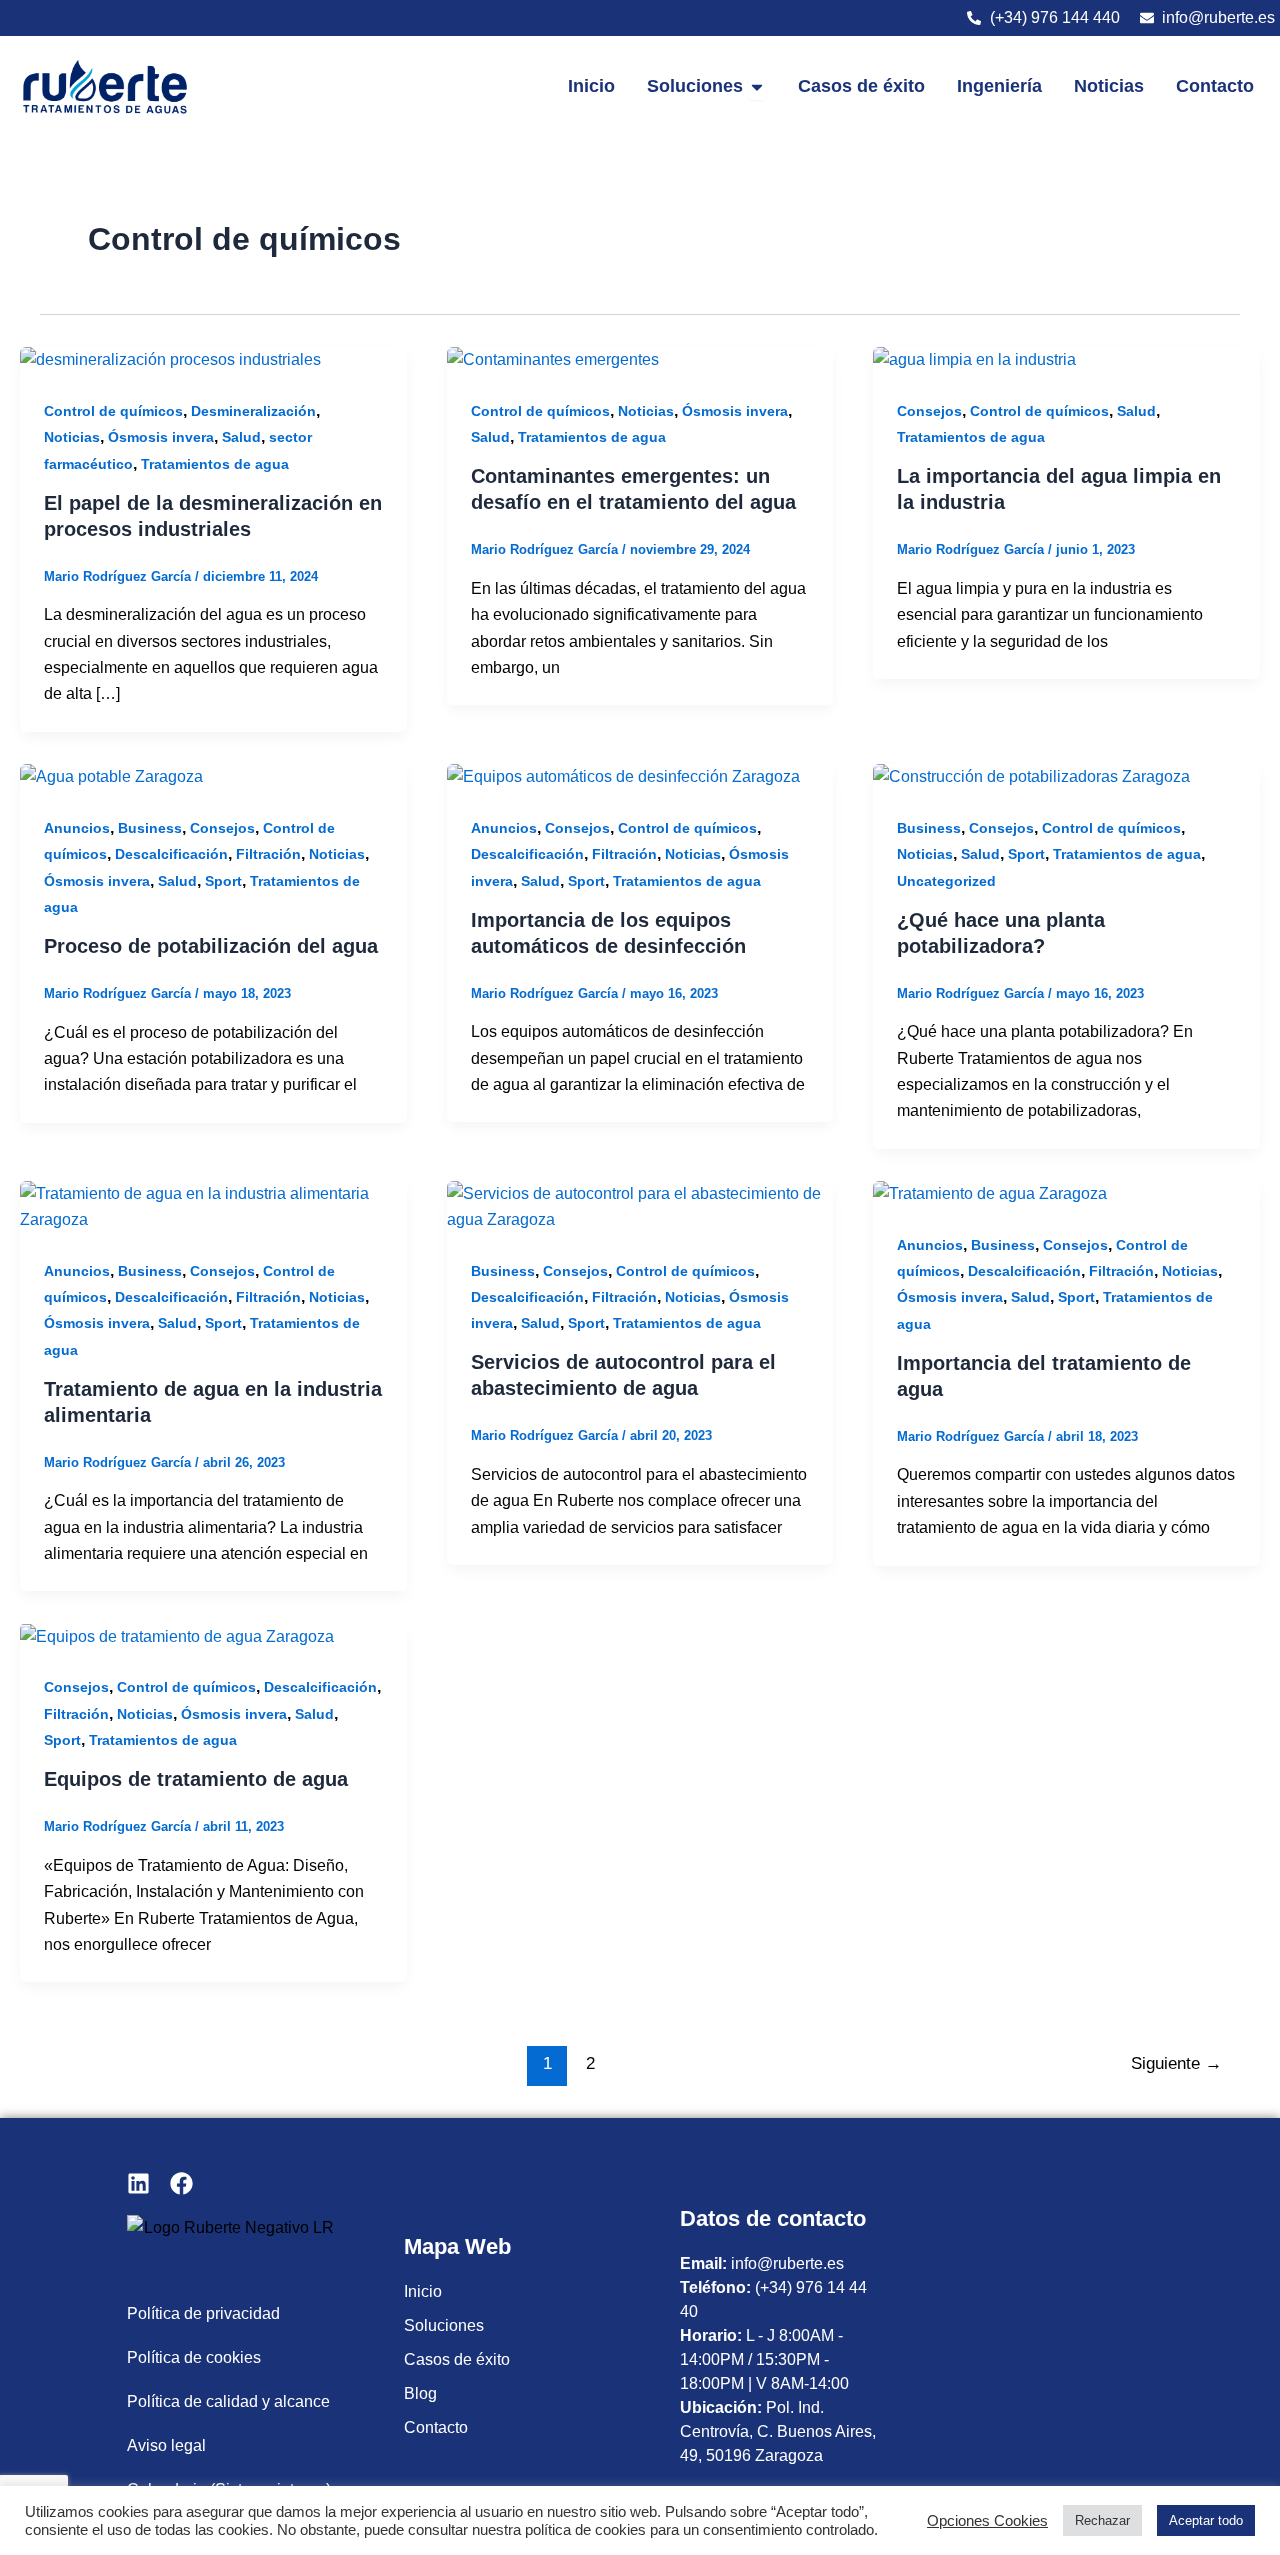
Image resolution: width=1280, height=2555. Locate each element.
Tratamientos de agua (215, 464)
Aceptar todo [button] (1206, 2520)
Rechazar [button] (1102, 2520)
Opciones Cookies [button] (987, 2521)
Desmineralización (253, 411)
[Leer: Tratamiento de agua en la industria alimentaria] (213, 1205)
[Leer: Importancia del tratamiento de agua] (990, 1193)
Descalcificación (171, 854)
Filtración (268, 854)
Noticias (72, 437)
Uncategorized (946, 881)
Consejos (929, 411)
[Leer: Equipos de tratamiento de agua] (177, 1635)
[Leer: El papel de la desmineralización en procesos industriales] (170, 359)
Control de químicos (113, 411)
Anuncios (77, 828)
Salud (241, 437)
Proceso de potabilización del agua (211, 946)
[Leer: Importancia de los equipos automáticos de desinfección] (623, 776)
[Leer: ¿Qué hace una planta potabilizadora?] (1031, 776)
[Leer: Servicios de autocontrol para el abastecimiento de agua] (640, 1205)
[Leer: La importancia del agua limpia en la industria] (974, 359)
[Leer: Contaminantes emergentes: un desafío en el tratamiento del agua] (553, 359)
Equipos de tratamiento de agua (196, 1779)
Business (150, 828)
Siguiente (1176, 2063)
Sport (223, 881)
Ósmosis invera (161, 437)
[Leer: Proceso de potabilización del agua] (111, 776)
